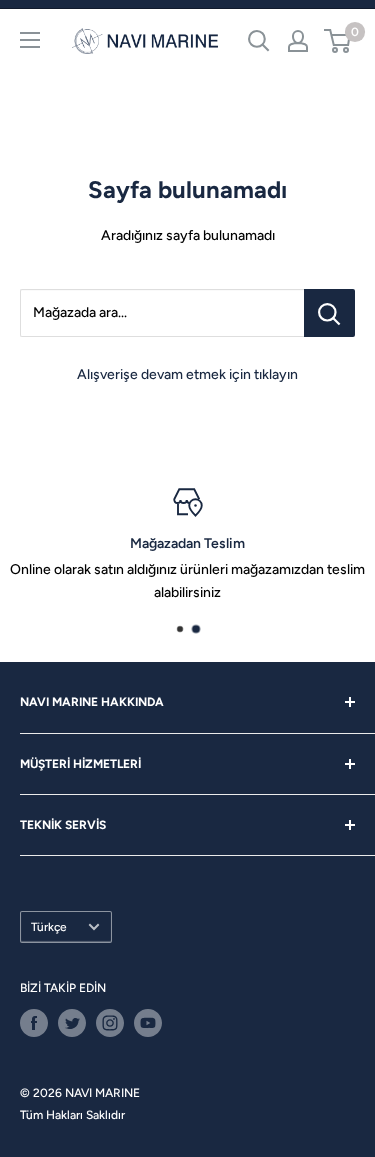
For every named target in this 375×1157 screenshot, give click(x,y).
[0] (338, 41)
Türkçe (49, 927)
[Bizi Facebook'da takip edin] (34, 1023)
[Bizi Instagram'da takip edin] (110, 1023)
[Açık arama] (259, 41)
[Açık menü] (30, 40)
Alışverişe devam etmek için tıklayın (187, 374)
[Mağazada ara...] (329, 313)
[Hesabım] (298, 41)
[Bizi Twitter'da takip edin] (72, 1023)
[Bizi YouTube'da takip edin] (148, 1023)
